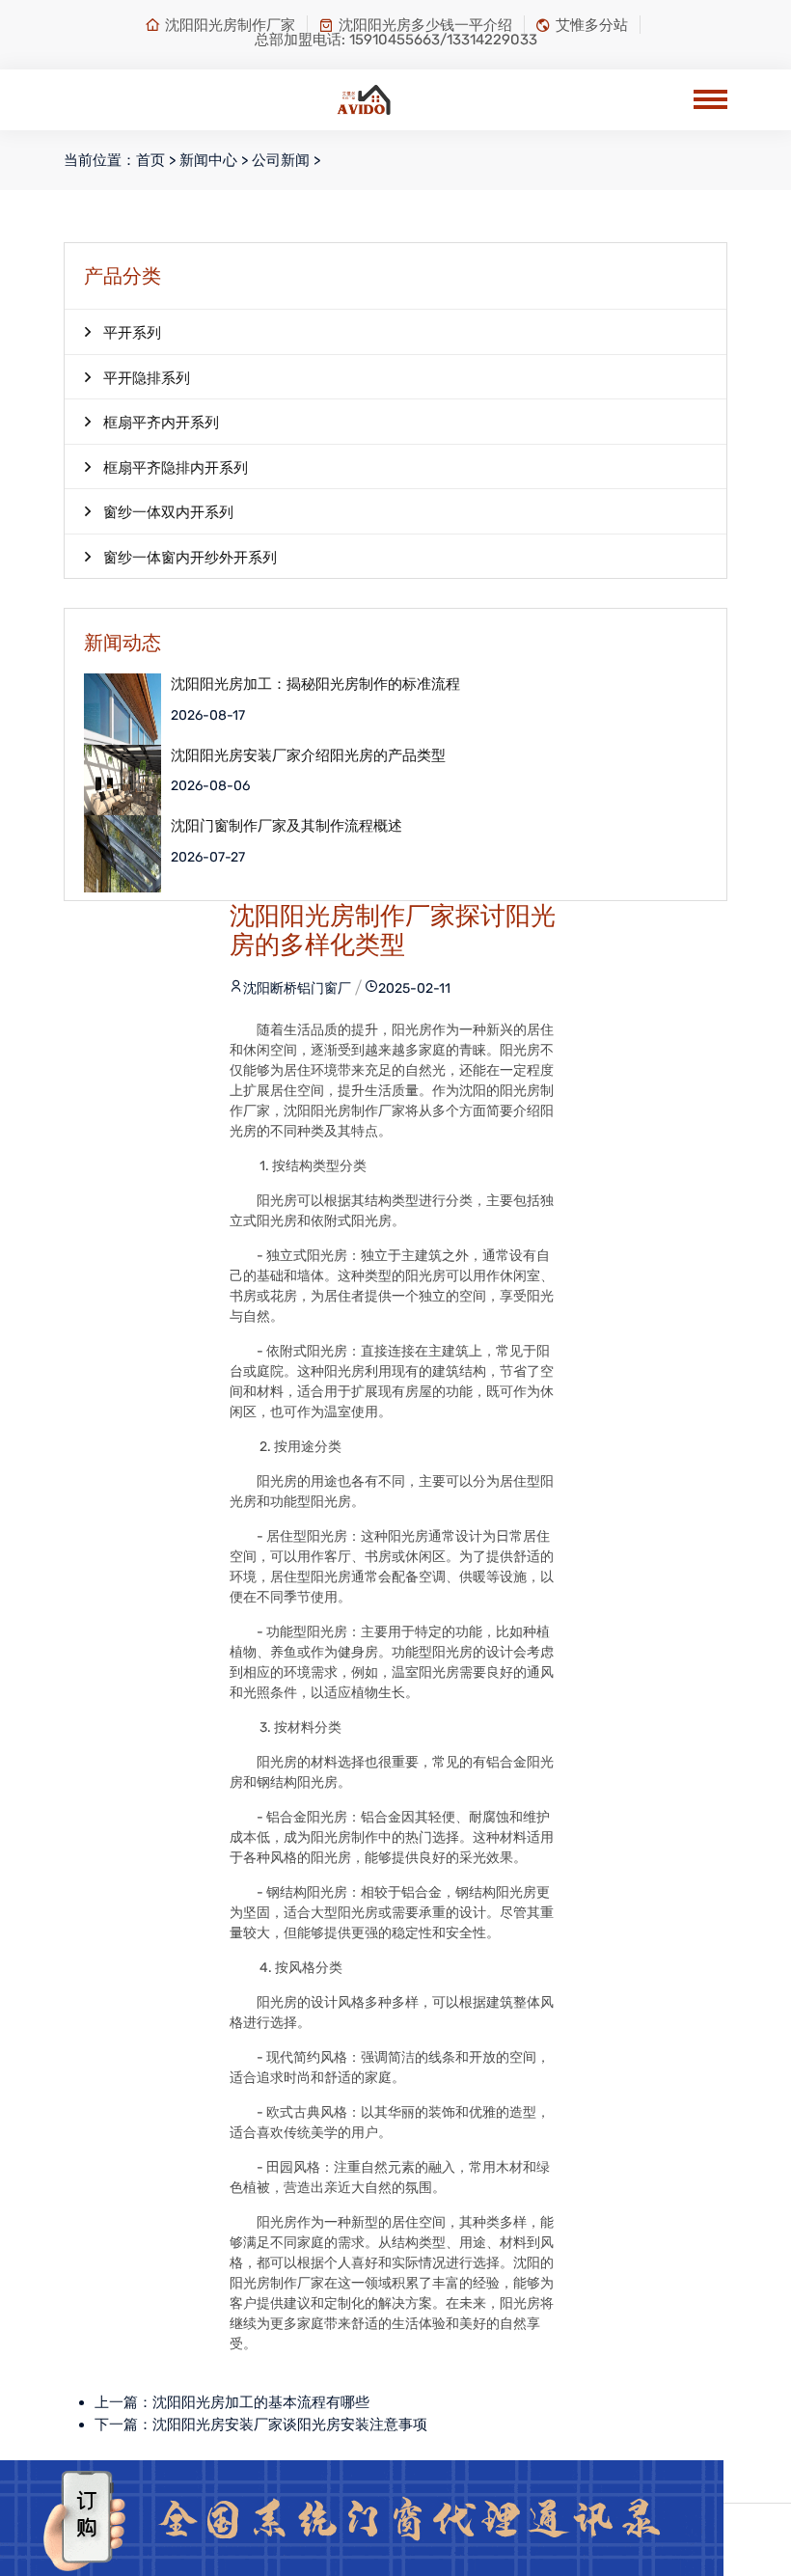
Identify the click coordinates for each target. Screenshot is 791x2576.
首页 (150, 160)
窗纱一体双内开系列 (168, 512)
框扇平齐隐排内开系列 (176, 468)
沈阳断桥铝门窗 (290, 988)
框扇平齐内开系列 (161, 423)
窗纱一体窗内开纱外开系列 (190, 558)
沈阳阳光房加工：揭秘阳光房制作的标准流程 (315, 684)
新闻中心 (208, 160)
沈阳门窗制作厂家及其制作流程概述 (286, 826)
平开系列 (132, 333)
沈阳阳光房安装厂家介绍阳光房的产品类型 (308, 755)
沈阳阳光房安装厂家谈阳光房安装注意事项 (290, 2425)
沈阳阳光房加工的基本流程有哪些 (261, 2402)
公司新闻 (281, 160)
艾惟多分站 (592, 25)
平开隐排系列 (147, 378)
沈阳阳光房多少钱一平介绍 (425, 25)
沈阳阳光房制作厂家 (230, 25)
